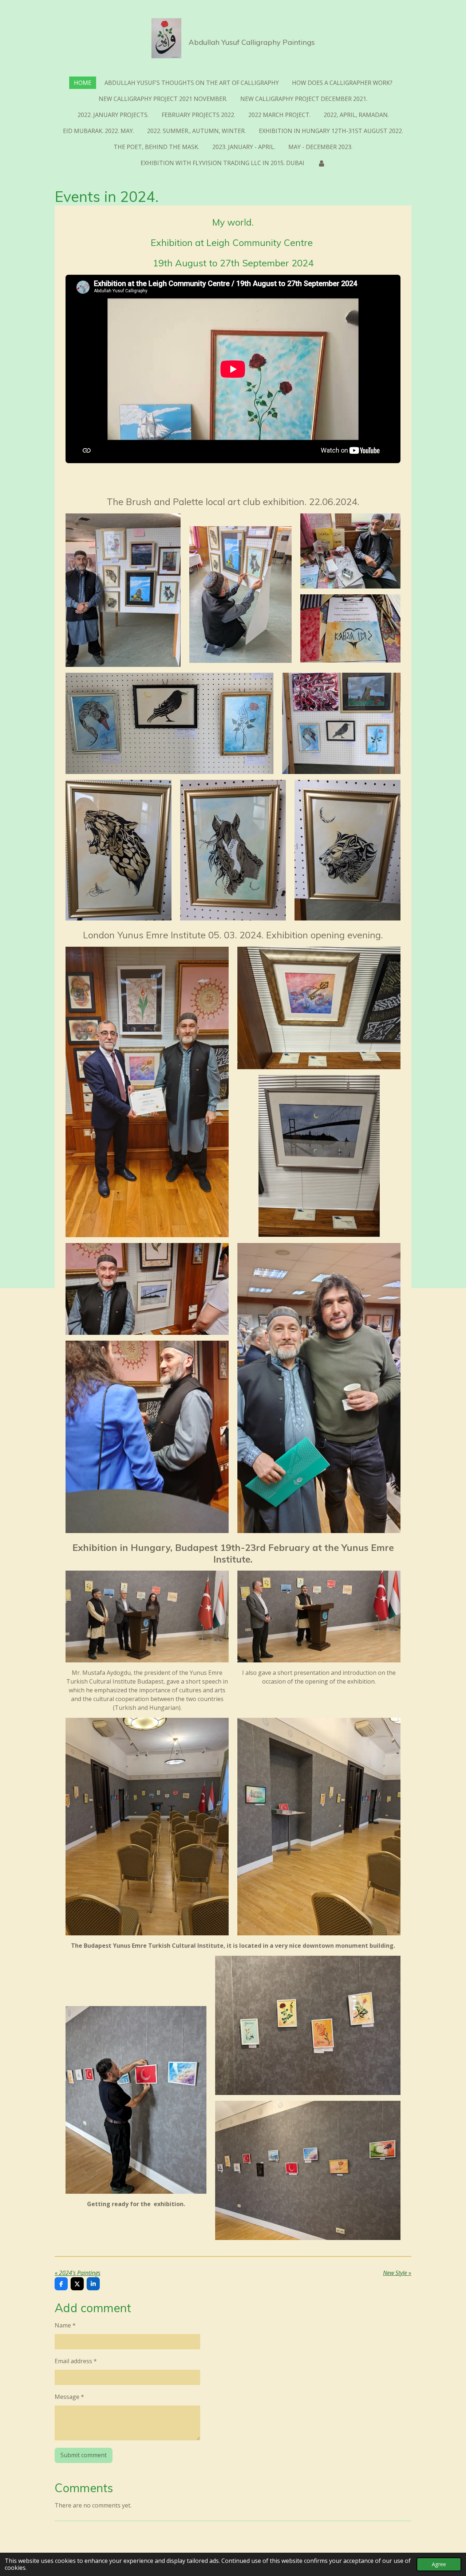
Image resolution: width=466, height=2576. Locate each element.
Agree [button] (439, 2564)
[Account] (321, 163)
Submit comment (84, 2455)
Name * (65, 2325)
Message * (69, 2397)
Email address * (76, 2361)
